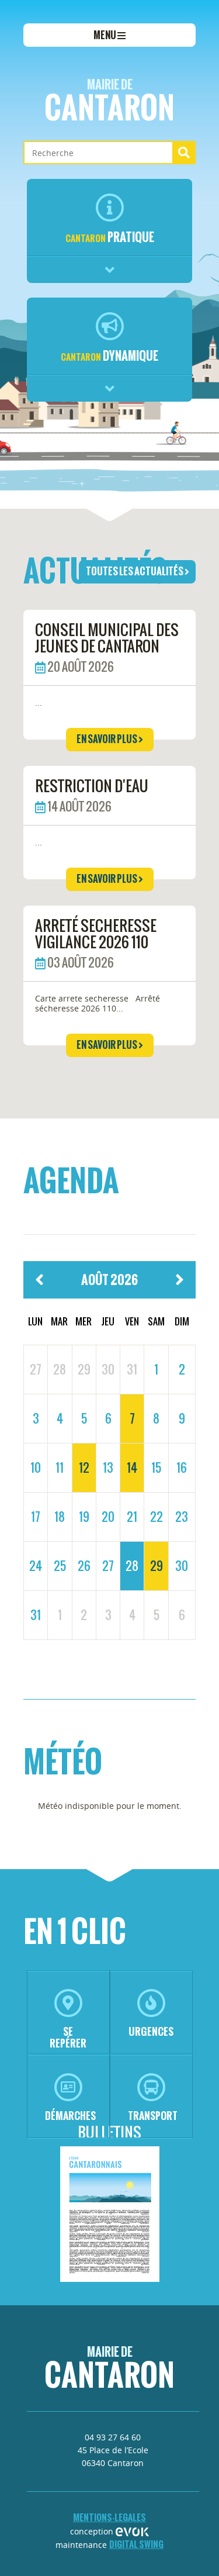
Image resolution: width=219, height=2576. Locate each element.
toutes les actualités (135, 571)
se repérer (68, 2037)
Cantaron (109, 103)
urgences (151, 2031)
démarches (70, 2116)
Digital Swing (136, 2544)
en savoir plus (107, 739)
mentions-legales (109, 2517)
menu (105, 35)
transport (153, 2116)
